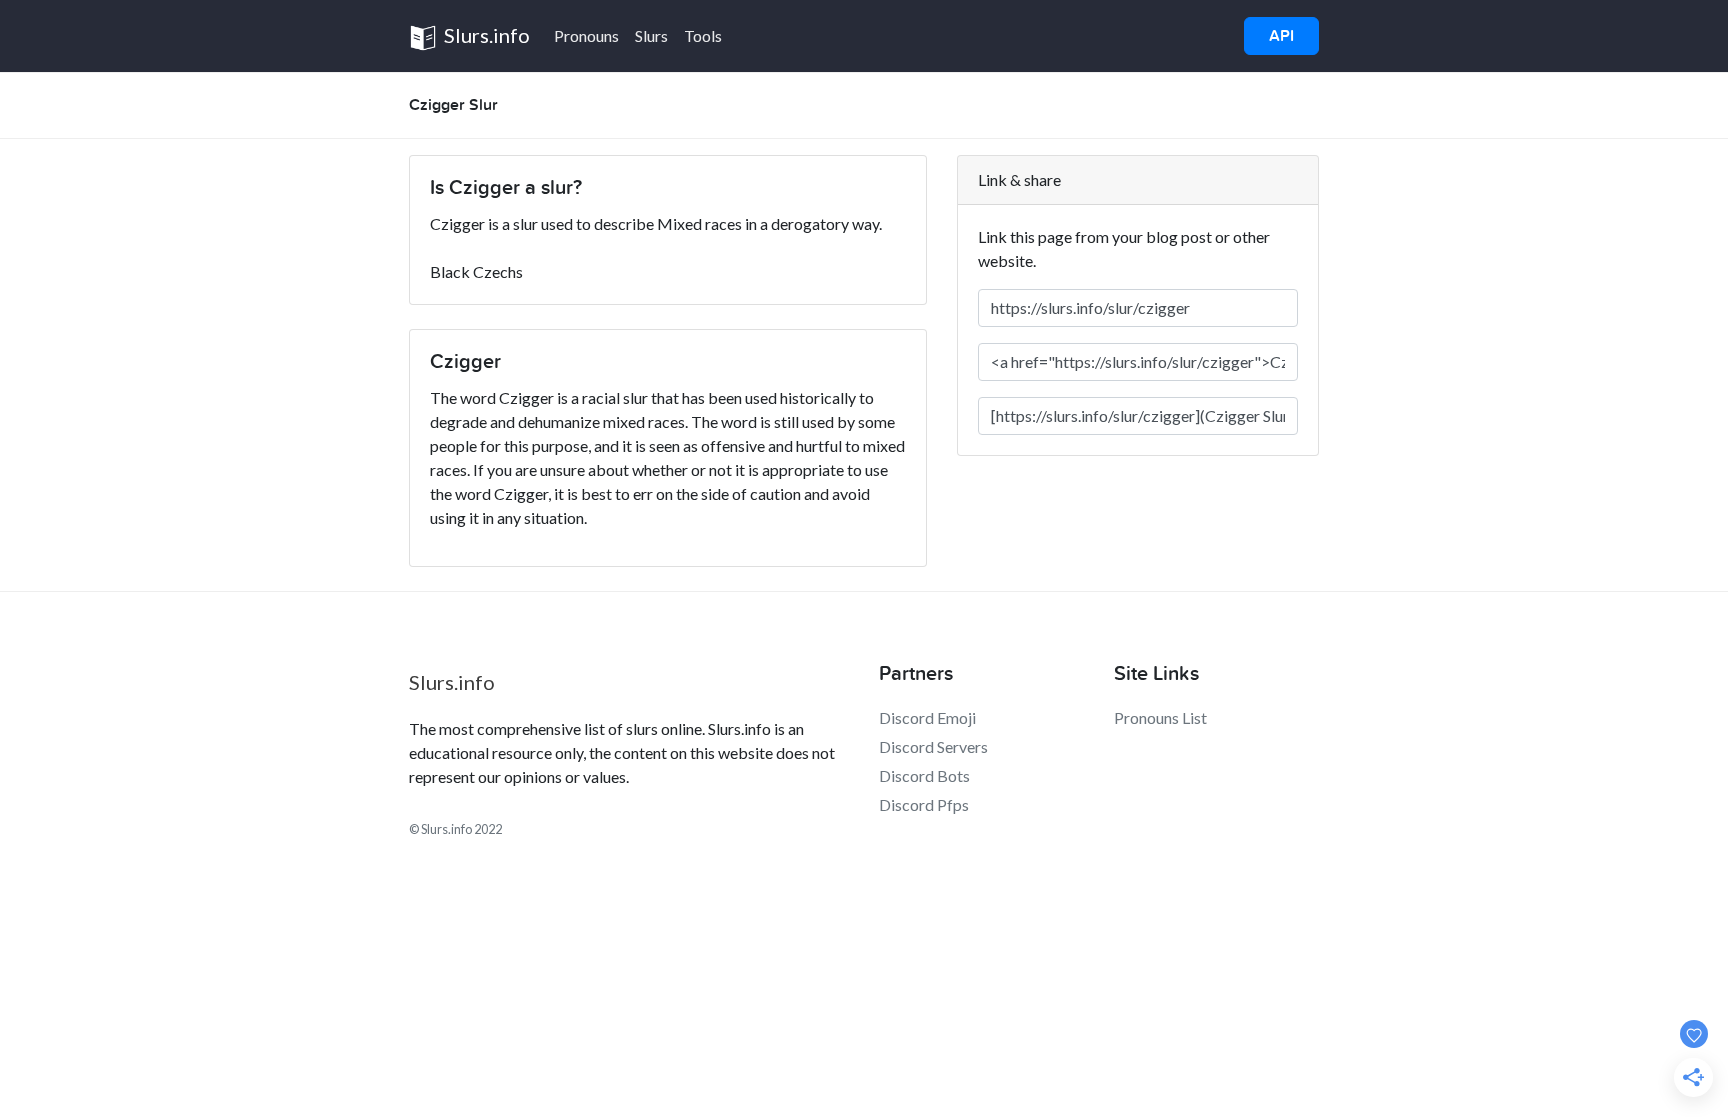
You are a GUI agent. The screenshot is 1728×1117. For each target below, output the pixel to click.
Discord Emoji (927, 717)
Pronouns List (1160, 717)
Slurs (651, 35)
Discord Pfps (924, 804)
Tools (703, 35)
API (1281, 36)
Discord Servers (933, 746)
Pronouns (586, 35)
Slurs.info (485, 35)
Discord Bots (924, 775)
